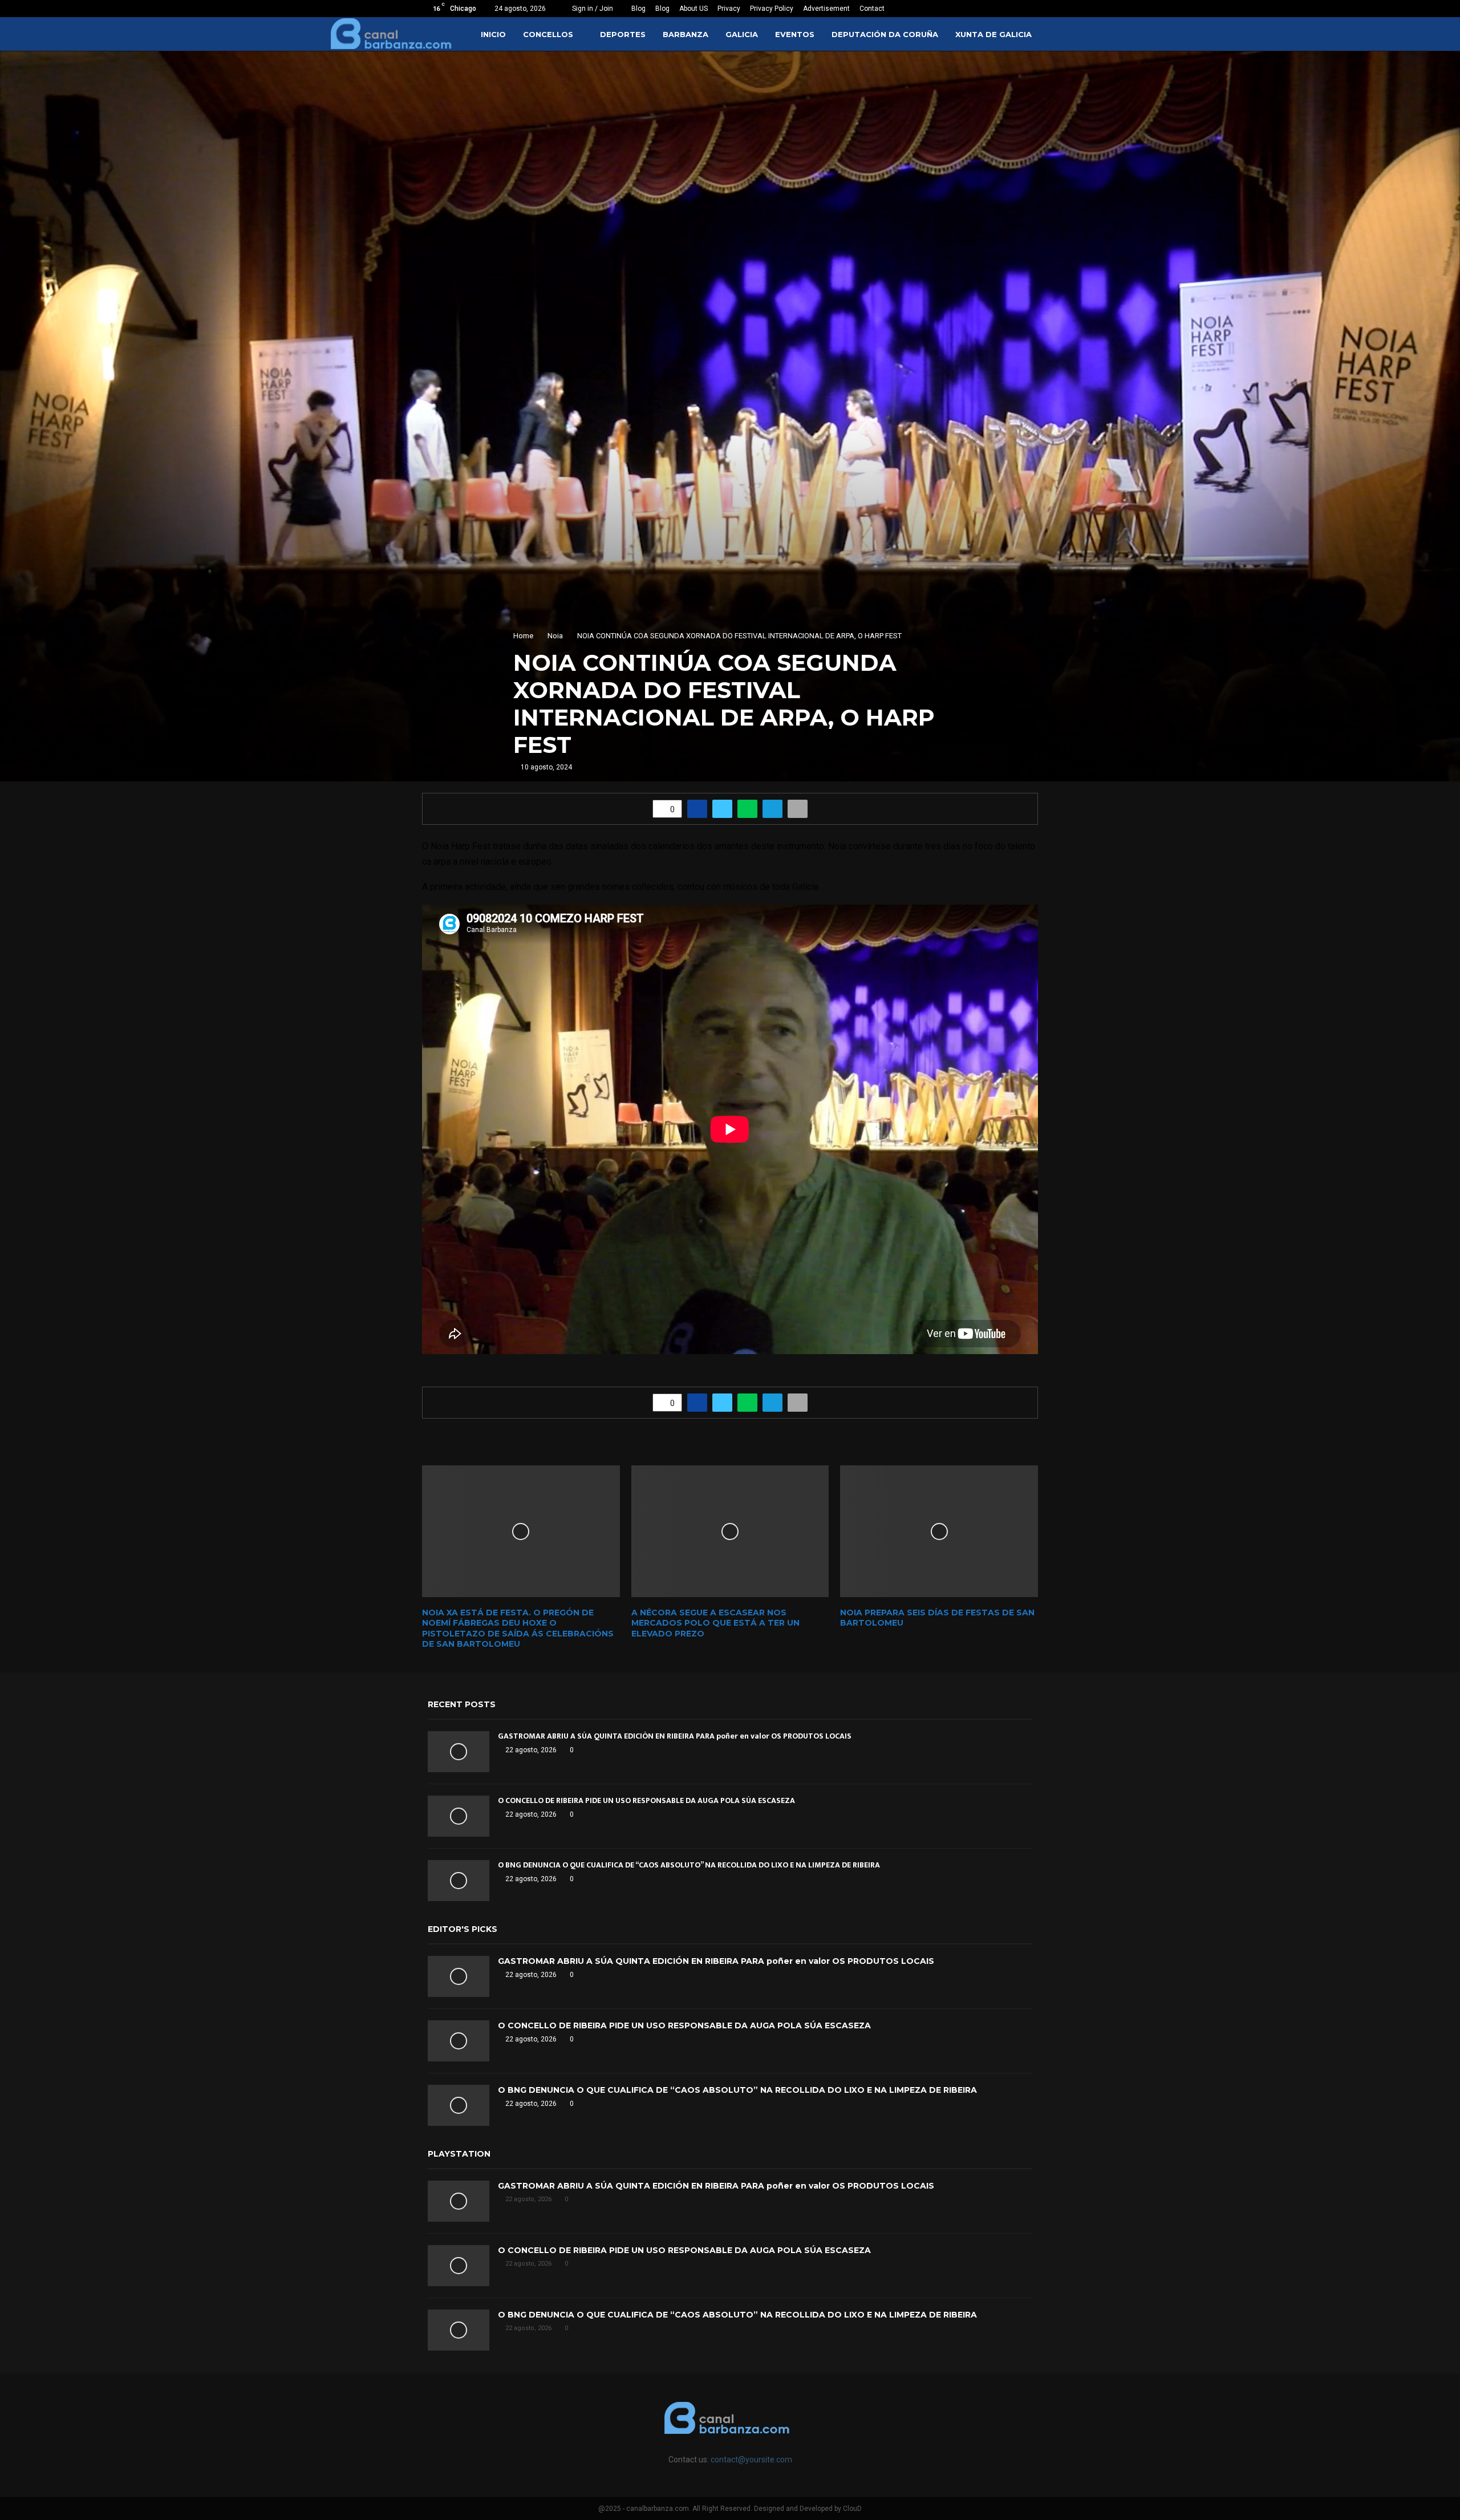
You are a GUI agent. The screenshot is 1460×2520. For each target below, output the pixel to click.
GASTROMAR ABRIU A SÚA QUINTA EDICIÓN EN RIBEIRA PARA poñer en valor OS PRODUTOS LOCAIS (675, 1736)
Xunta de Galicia (993, 34)
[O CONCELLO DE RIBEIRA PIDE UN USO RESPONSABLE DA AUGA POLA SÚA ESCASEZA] (459, 1816)
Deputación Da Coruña (885, 34)
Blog (638, 9)
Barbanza (686, 34)
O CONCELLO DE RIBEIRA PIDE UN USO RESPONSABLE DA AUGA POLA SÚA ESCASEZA (646, 1800)
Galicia (742, 34)
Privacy (729, 9)
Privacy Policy (772, 9)
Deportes (623, 34)
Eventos (795, 34)
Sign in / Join (592, 9)
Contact (872, 9)
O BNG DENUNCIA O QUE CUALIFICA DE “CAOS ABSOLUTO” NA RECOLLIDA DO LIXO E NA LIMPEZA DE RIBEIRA (689, 1865)
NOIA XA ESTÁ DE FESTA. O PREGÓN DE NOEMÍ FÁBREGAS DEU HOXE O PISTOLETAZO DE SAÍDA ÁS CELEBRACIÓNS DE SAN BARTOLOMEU (518, 1628)
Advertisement (826, 9)
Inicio (493, 34)
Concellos (548, 34)
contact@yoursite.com (751, 2460)
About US (693, 9)
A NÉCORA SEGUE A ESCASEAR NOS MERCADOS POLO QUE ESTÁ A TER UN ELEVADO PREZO (715, 1623)
